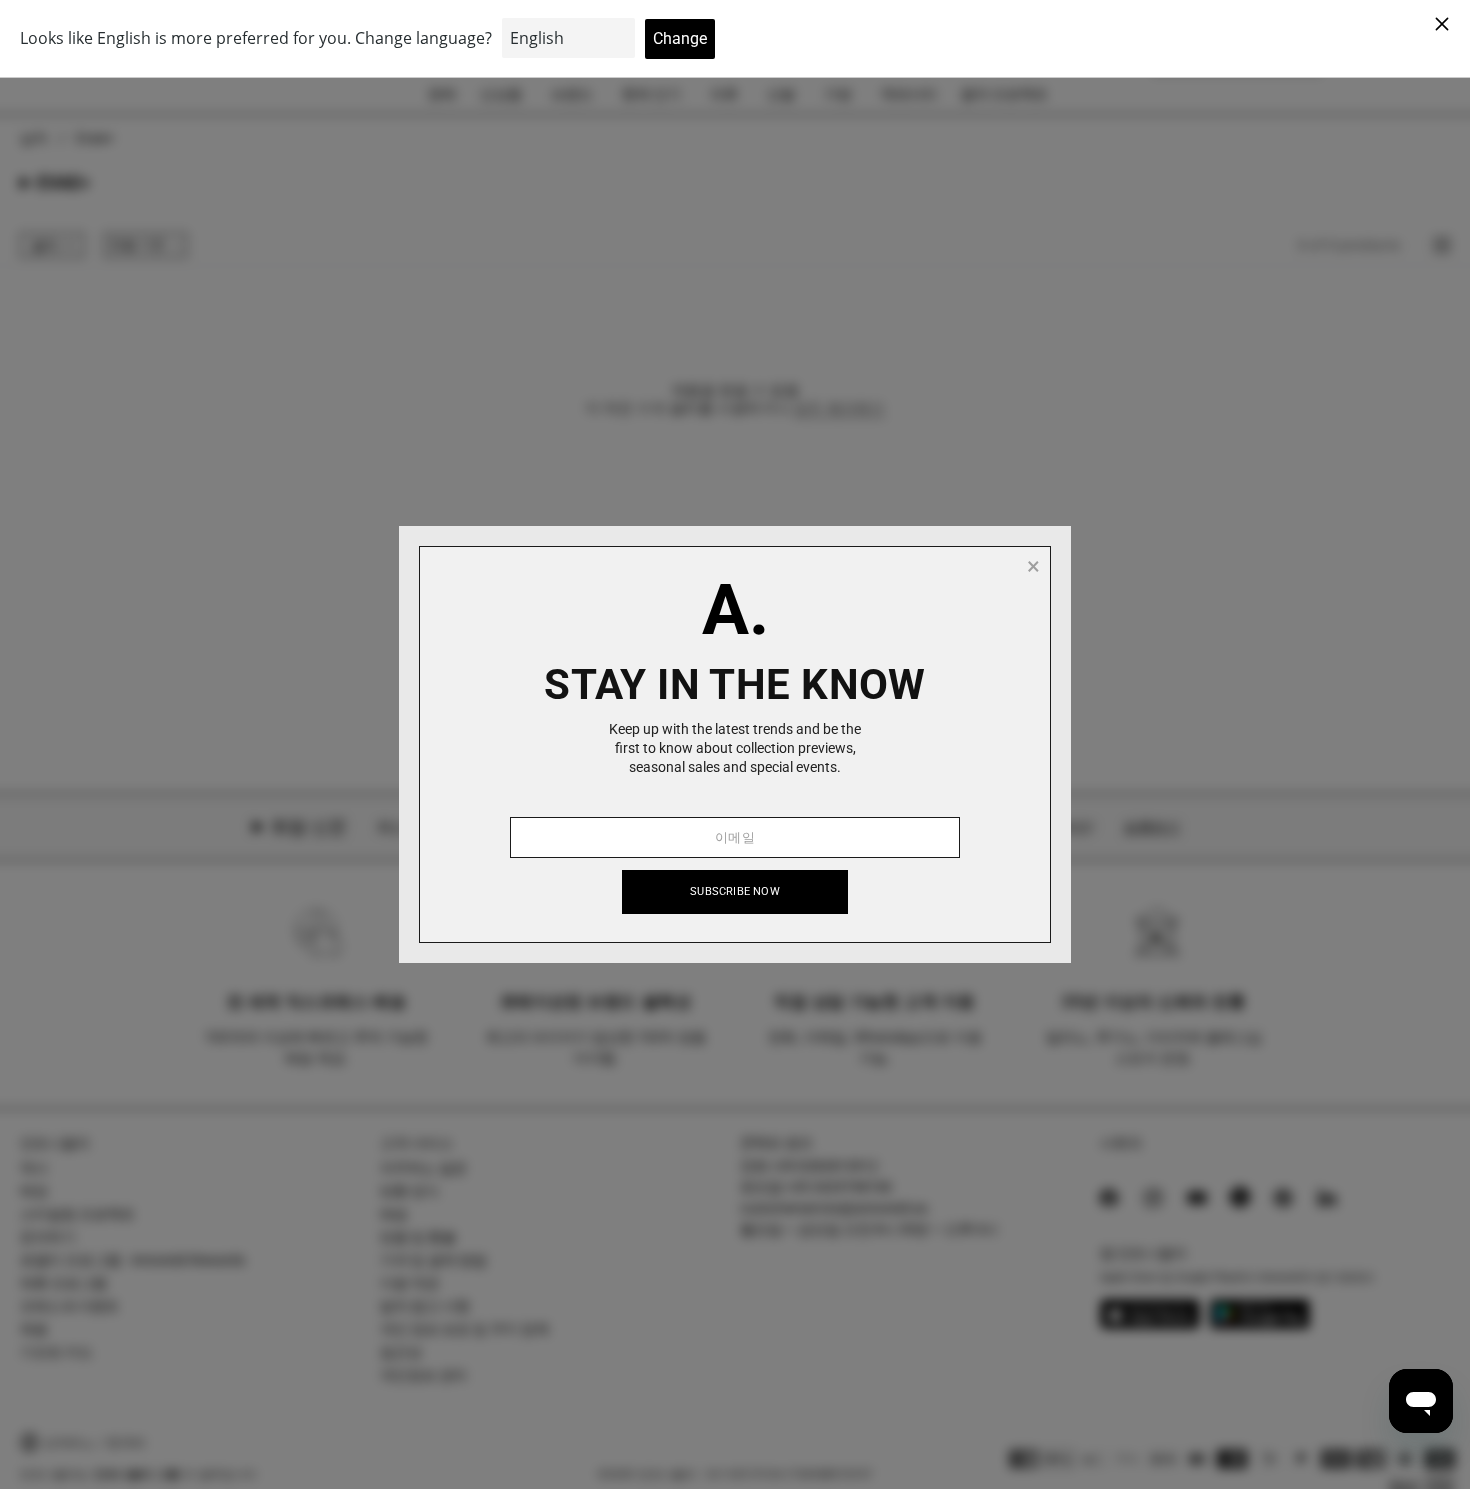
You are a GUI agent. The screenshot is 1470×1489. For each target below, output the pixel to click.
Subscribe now (735, 891)
